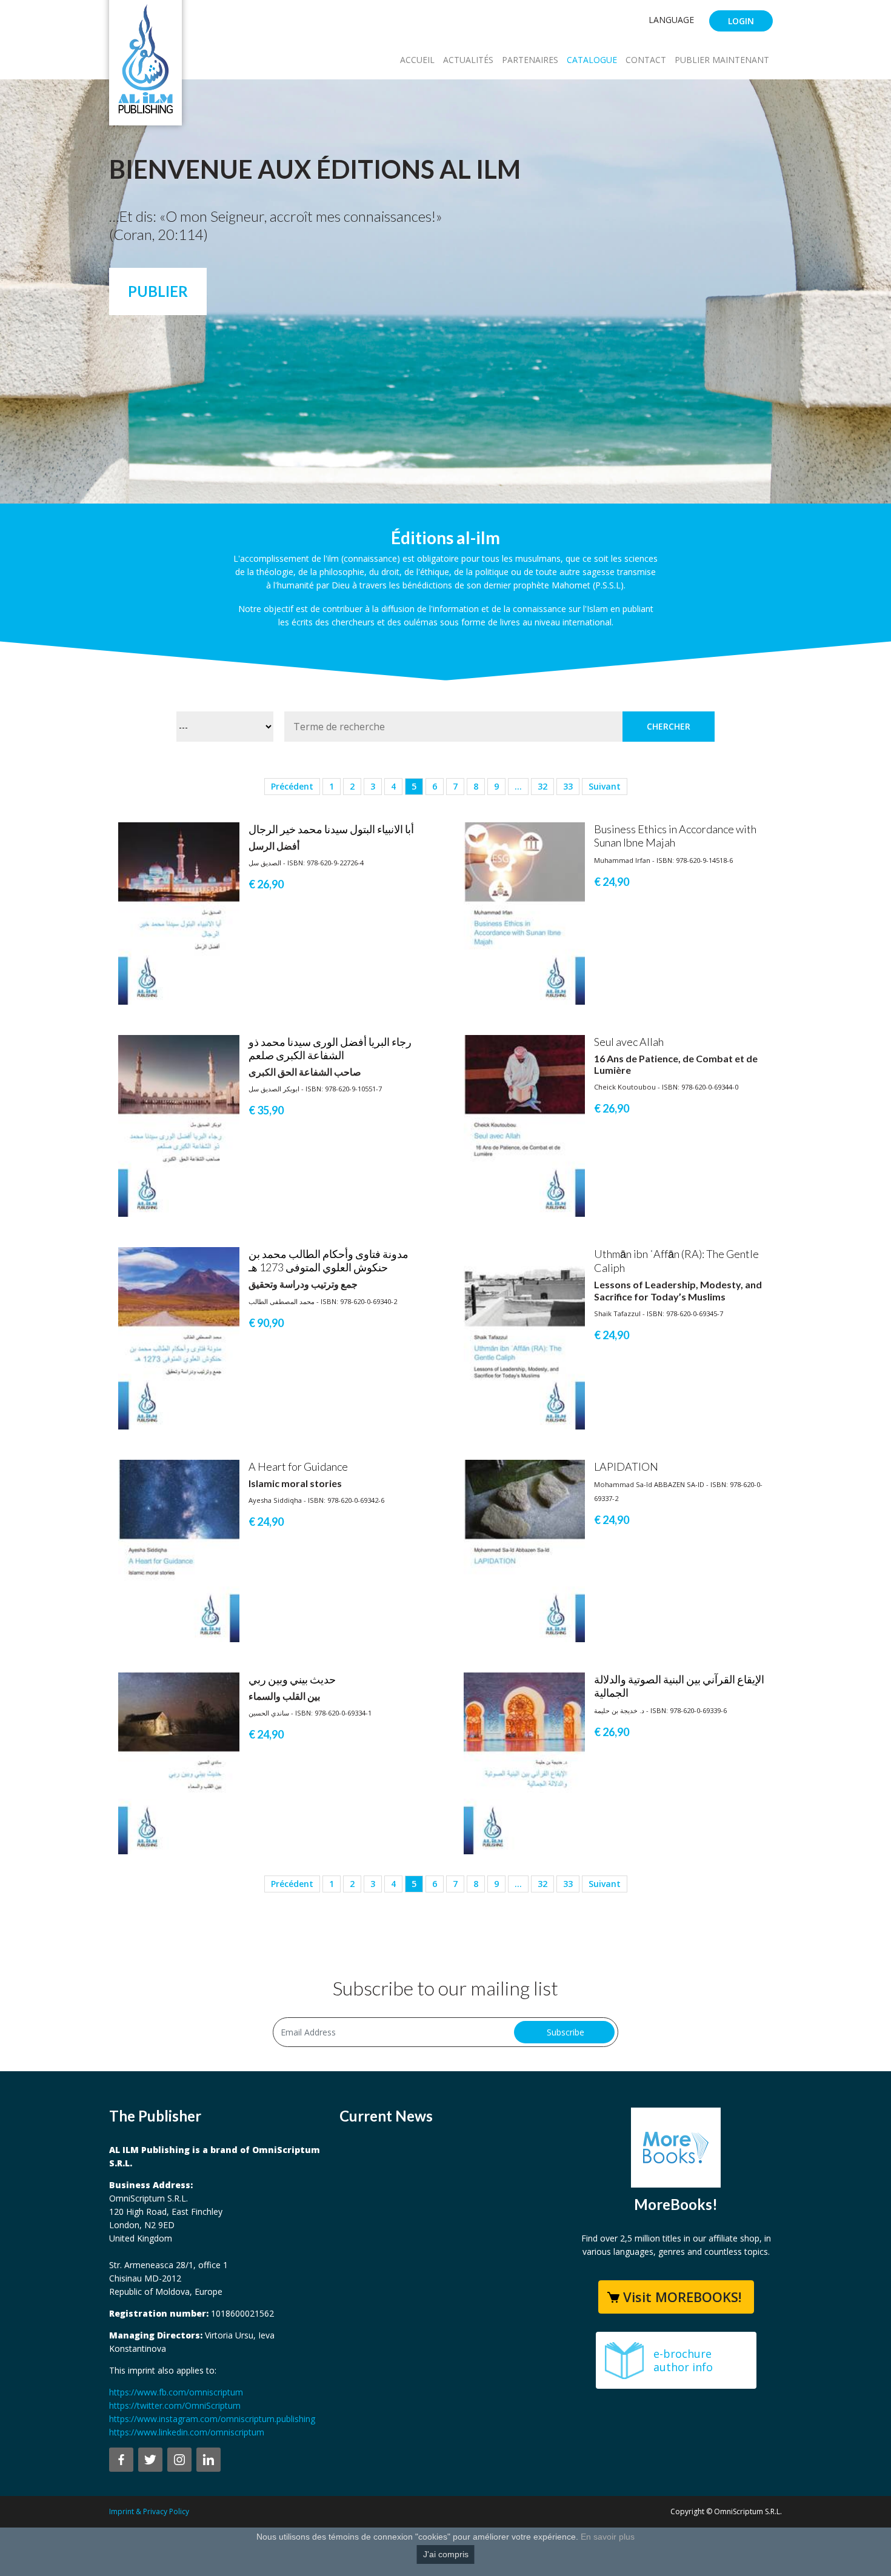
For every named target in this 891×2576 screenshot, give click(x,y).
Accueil (417, 60)
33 (568, 786)
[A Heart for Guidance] (179, 1550)
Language (671, 20)
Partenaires (530, 60)
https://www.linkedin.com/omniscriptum (187, 2432)
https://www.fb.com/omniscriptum (176, 2392)
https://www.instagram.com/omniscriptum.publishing (212, 2419)
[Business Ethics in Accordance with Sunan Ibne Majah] (524, 912)
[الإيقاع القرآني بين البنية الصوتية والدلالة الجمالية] (524, 1762)
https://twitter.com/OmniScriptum (175, 2405)
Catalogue (592, 60)
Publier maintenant (722, 60)
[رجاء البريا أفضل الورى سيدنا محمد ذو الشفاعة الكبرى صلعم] (179, 1125)
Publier (158, 291)
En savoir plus (608, 2537)
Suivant (605, 786)
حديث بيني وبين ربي (292, 1679)
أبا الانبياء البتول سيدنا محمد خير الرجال (331, 829)
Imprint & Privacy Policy (149, 2511)
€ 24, (612, 882)
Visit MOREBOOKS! (682, 2297)
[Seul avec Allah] (524, 1125)
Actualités (468, 60)
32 (542, 786)
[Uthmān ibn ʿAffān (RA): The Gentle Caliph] (524, 1338)
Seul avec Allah (629, 1042)
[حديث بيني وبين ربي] (179, 1762)
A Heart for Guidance (298, 1466)
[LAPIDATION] (524, 1550)
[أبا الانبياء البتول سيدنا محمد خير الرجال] (179, 912)
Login (741, 21)
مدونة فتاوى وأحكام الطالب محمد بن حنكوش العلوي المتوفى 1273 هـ (329, 1260)
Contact (646, 60)
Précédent (292, 786)
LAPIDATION (626, 1466)
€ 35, (266, 1110)
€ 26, (266, 884)
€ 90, (266, 1323)
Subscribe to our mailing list (446, 1988)
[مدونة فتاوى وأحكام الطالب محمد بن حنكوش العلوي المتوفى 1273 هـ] (179, 1338)
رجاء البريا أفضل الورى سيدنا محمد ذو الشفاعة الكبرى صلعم (330, 1048)
